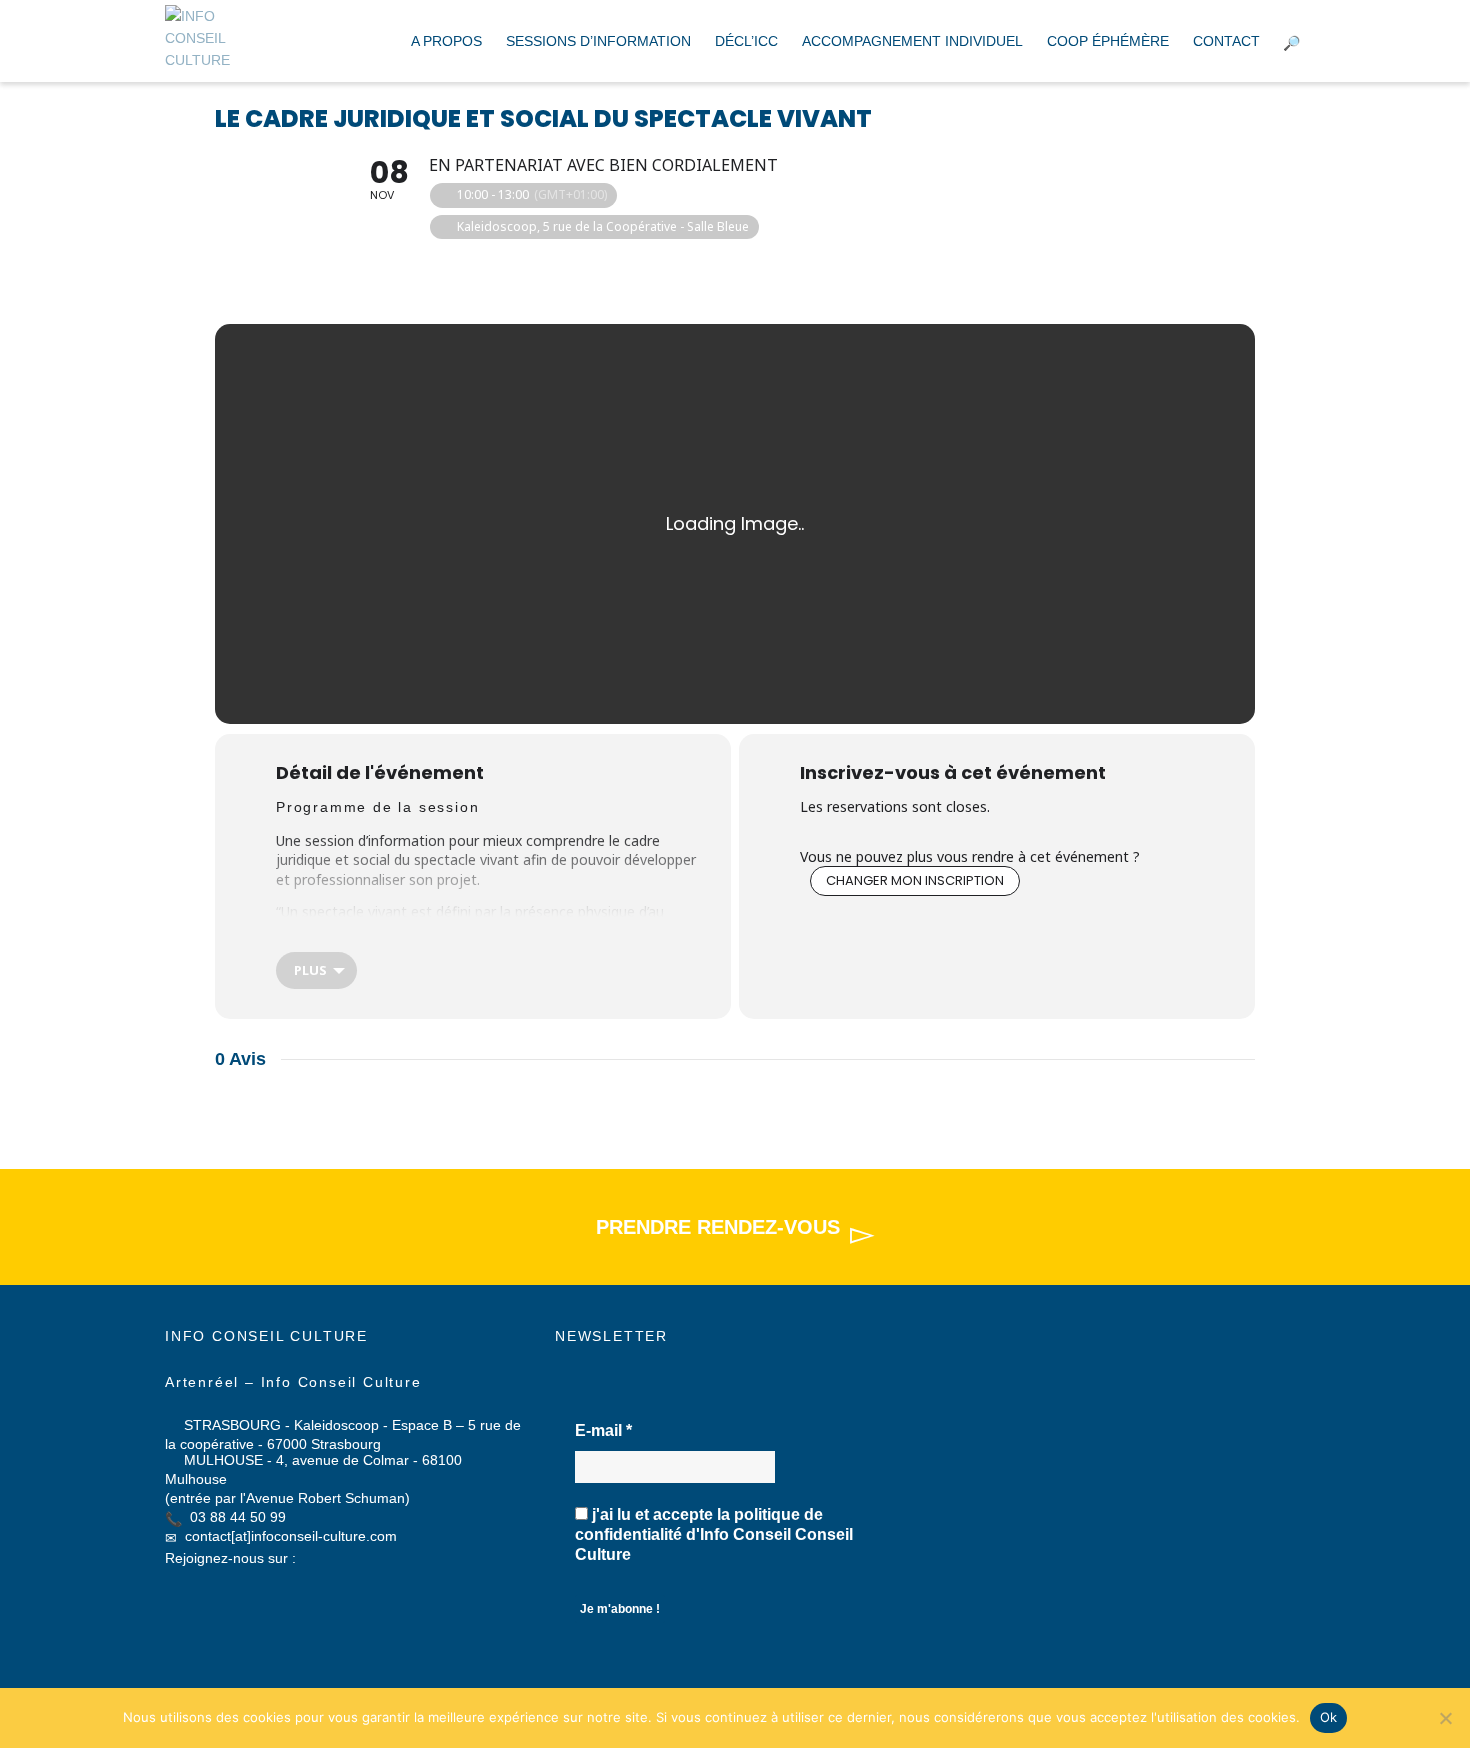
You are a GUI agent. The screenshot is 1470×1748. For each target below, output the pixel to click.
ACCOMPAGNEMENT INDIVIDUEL (912, 41)
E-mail (603, 1430)
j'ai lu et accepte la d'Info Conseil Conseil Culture (714, 1534)
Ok (1329, 1717)
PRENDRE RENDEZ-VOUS (718, 1227)
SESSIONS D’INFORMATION (598, 41)
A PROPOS (446, 41)
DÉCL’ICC (746, 41)
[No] (1445, 1718)
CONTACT (1226, 41)
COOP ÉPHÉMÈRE (1108, 41)
